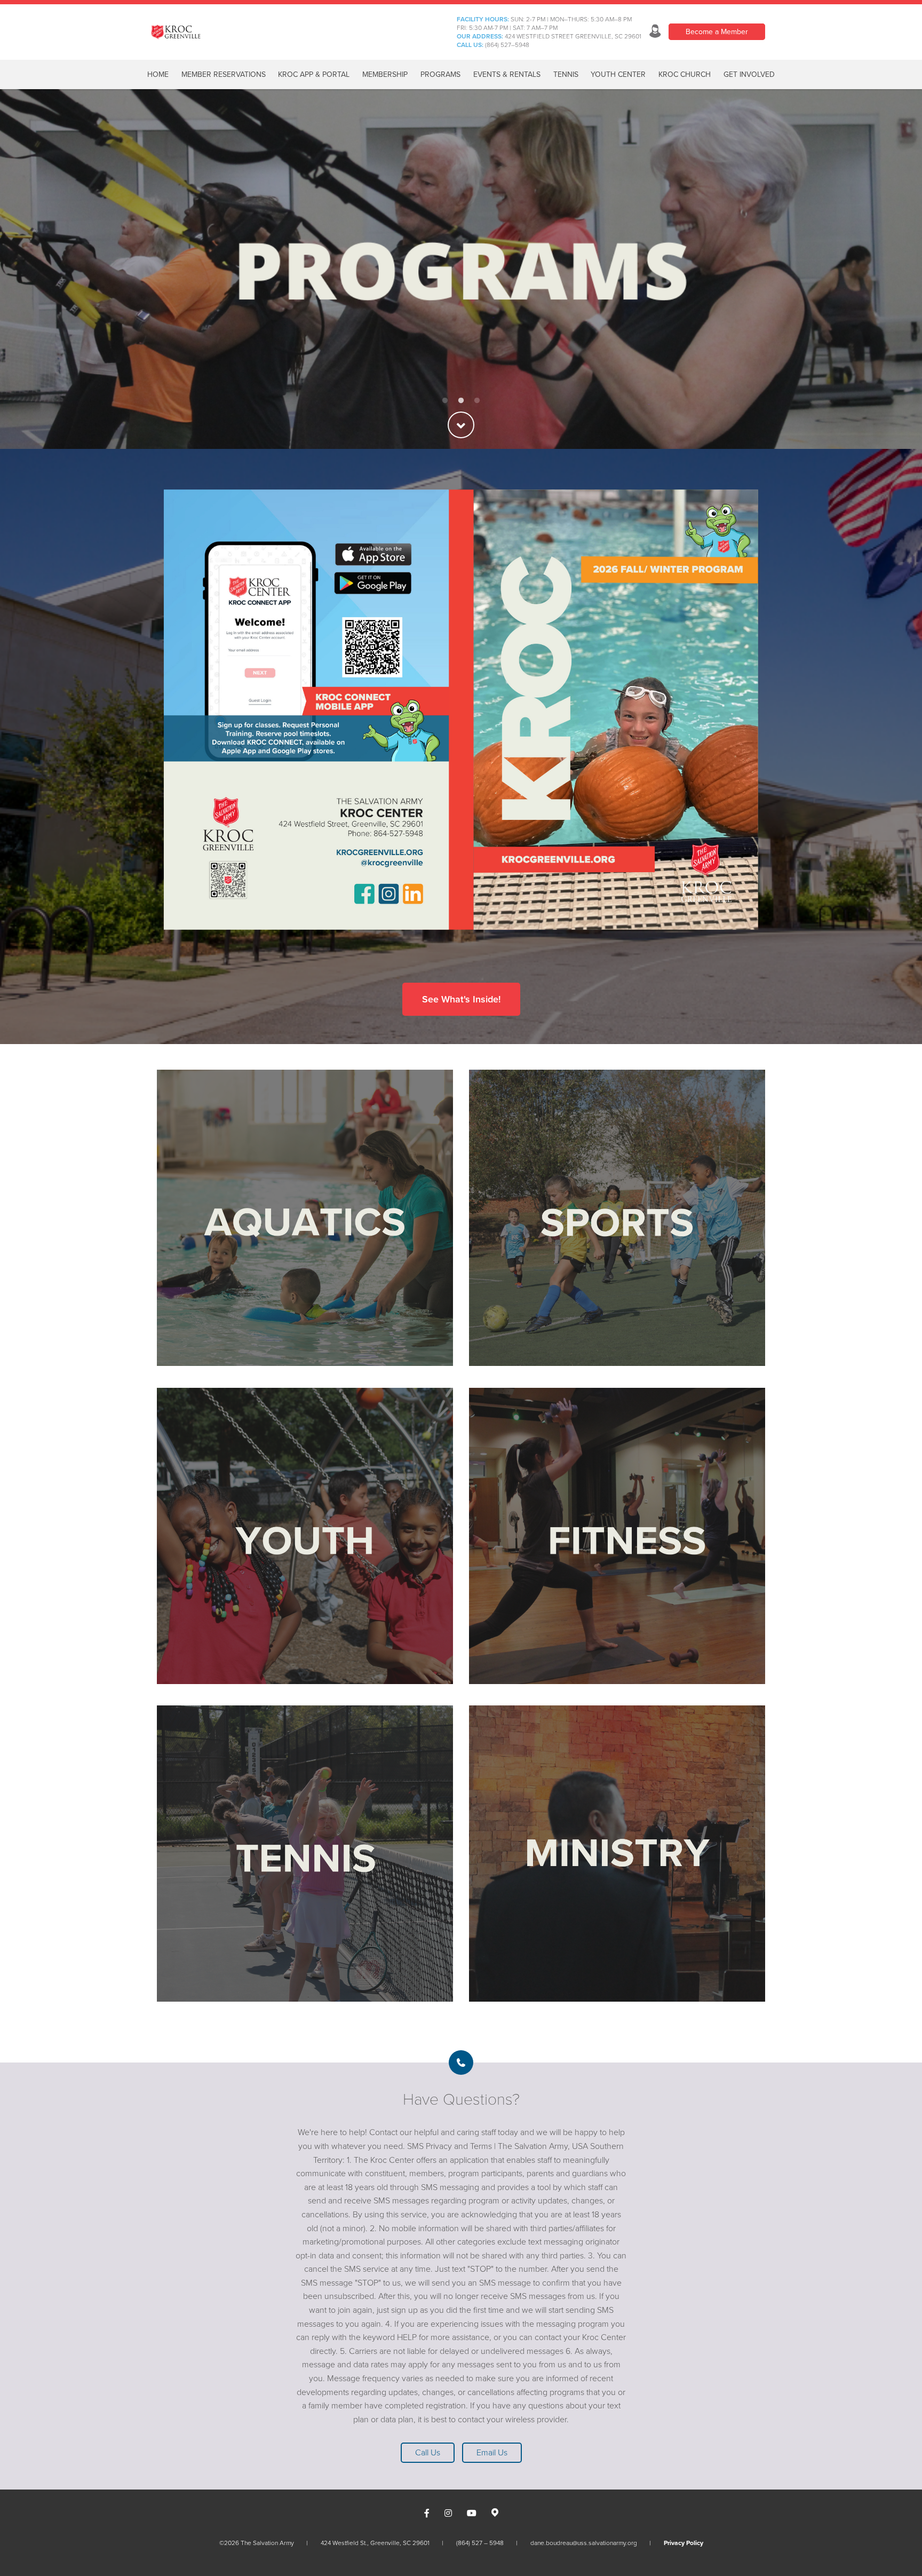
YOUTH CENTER (618, 74)
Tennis (566, 74)
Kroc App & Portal (314, 74)
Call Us (428, 2453)
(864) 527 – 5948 (480, 2543)
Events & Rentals (507, 74)
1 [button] (445, 401)
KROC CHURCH (685, 74)
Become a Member (717, 32)
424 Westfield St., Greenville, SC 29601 (375, 2543)
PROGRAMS (440, 74)
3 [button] (477, 401)
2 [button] (461, 401)
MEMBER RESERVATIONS (224, 74)
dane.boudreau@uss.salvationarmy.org (584, 2543)
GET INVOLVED (749, 74)
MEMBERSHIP (385, 74)
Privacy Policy (683, 2543)
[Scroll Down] (461, 425)
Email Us (492, 2453)
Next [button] (895, 269)
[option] (461, 269)
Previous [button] (27, 269)
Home (158, 74)
